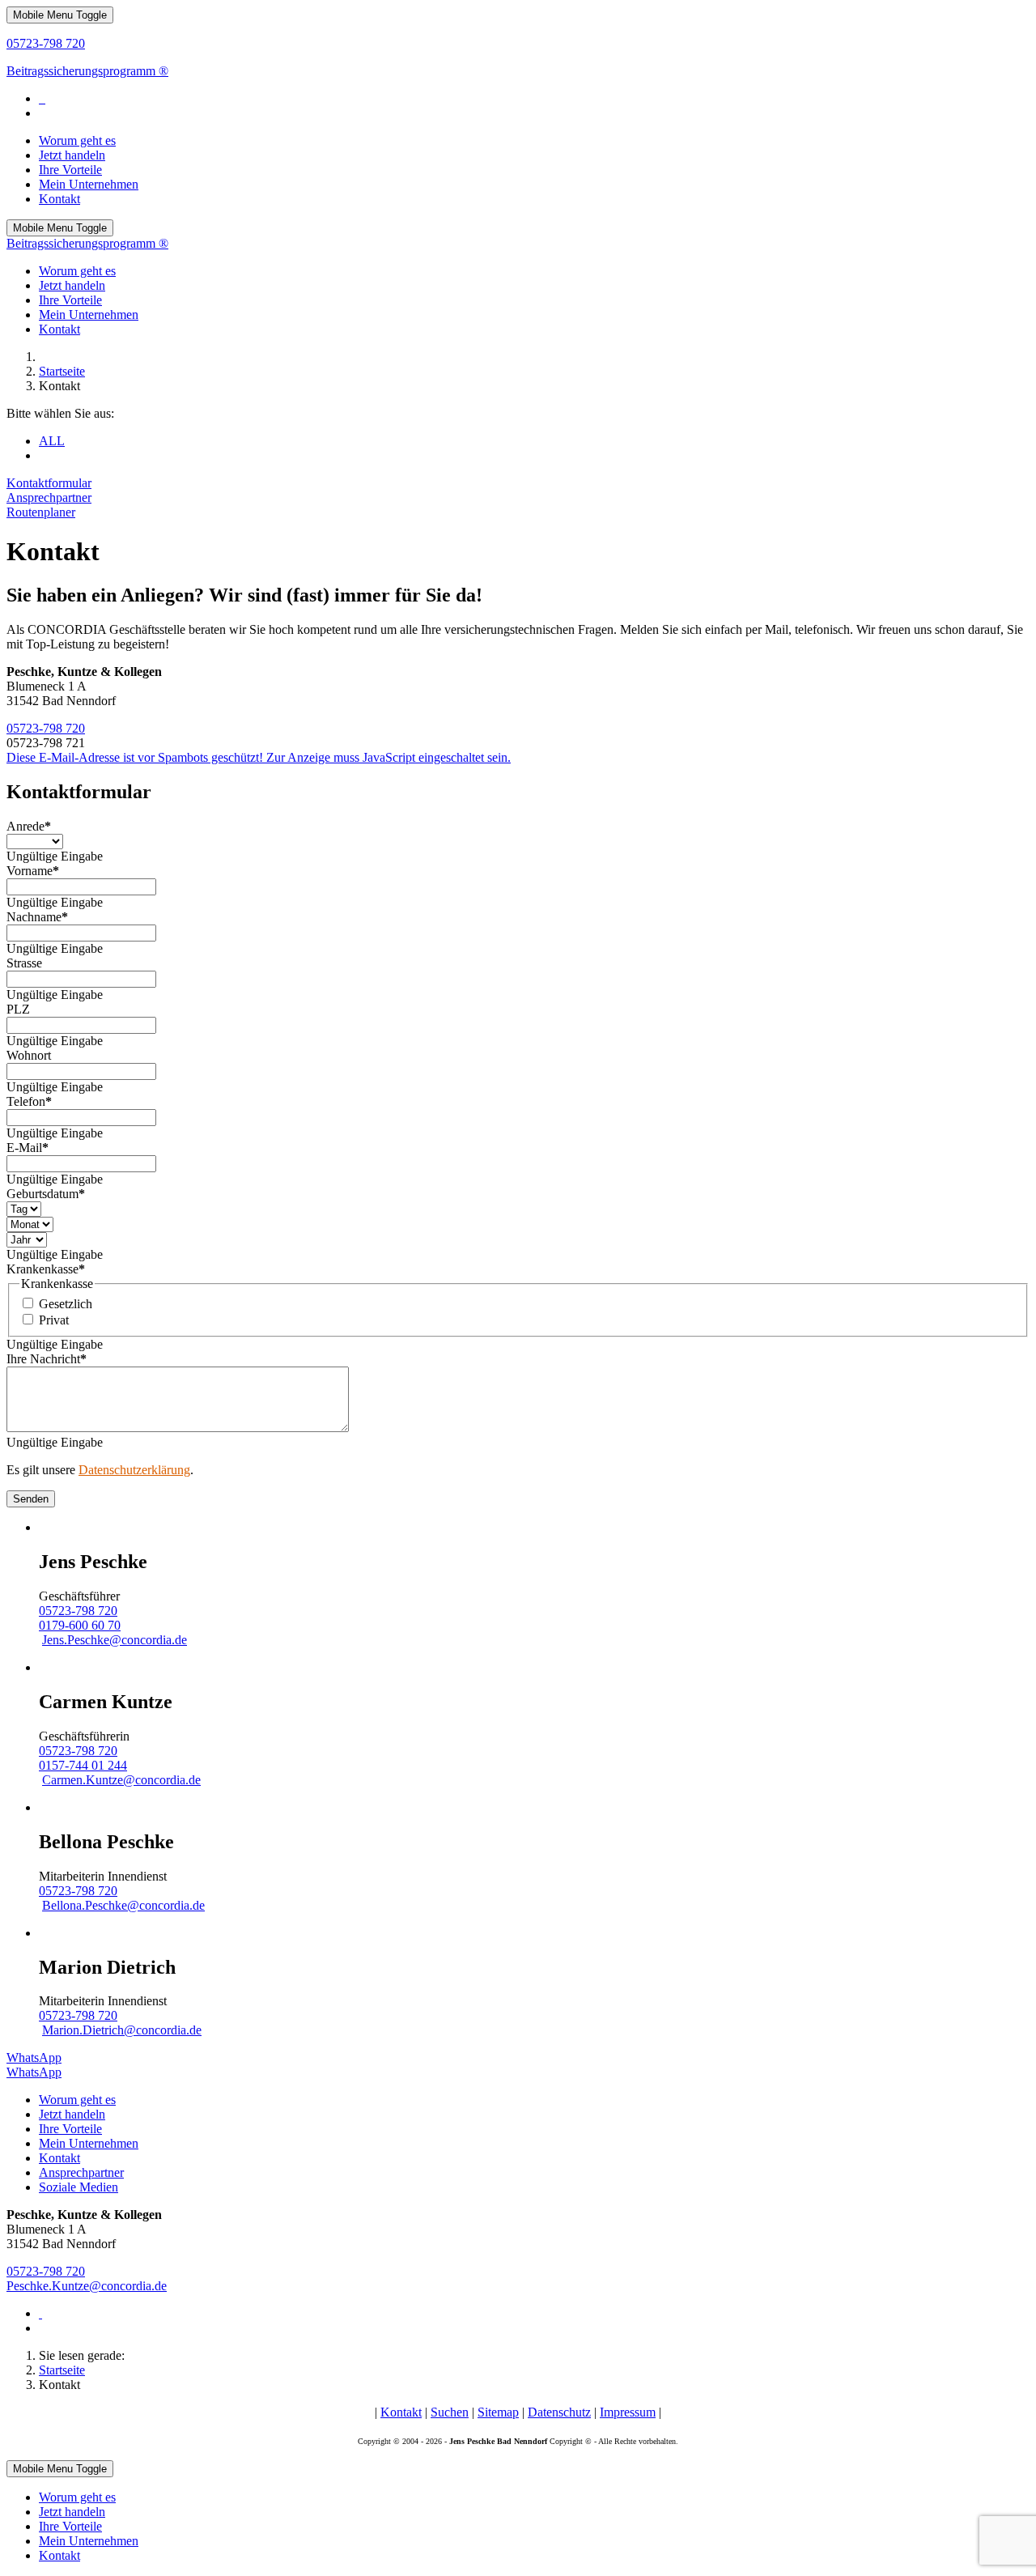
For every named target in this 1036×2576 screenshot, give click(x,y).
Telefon (29, 1101)
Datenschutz (559, 2412)
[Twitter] (42, 98)
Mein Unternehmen (89, 2143)
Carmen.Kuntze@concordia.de (121, 1780)
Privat (54, 1320)
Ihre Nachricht (47, 1359)
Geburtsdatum (46, 1194)
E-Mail (28, 1148)
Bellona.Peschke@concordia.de (123, 1905)
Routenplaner (41, 512)
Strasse (24, 963)
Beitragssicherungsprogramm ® (87, 71)
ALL (52, 441)
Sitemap (498, 2412)
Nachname (37, 917)
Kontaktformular (49, 483)
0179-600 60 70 (80, 1625)
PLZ (18, 1009)
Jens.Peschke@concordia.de (115, 1640)
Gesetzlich (66, 1304)
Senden (31, 1499)
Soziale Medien (79, 2187)
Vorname (33, 871)
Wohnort (29, 1055)
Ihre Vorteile (70, 2129)
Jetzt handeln (72, 2114)
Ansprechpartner (49, 497)
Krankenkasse (46, 1269)
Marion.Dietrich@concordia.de (122, 2030)
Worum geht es (77, 2100)
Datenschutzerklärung (134, 1470)
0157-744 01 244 (83, 1765)
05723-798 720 (46, 43)
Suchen (450, 2412)
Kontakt (59, 2158)
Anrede (29, 826)
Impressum (628, 2412)
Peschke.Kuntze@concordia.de (87, 2286)
